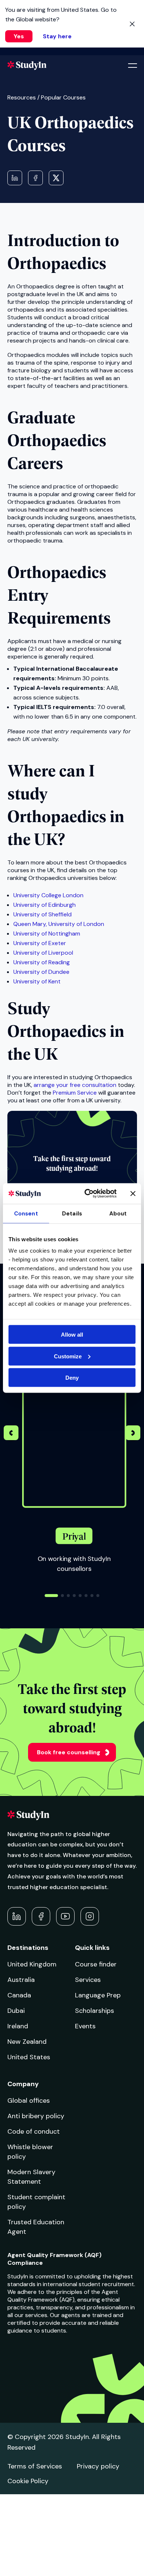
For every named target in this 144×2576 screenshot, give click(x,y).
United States (29, 2057)
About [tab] (118, 1213)
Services (88, 1980)
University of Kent (37, 981)
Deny (72, 1378)
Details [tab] (72, 1213)
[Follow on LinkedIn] (17, 1916)
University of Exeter (40, 943)
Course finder (96, 1964)
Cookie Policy (28, 2481)
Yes (19, 36)
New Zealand (27, 2042)
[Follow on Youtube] (65, 1916)
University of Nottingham (47, 933)
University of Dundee (41, 972)
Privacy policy (98, 2466)
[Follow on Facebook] (41, 1916)
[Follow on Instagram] (90, 1916)
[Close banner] (133, 1193)
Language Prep (98, 1995)
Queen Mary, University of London (59, 924)
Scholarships (95, 2011)
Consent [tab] (26, 1213)
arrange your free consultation (75, 1085)
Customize (68, 1356)
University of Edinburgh (44, 905)
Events (85, 2026)
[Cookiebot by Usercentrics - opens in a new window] (87, 1194)
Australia (21, 1980)
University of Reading (42, 962)
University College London (48, 895)
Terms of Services (35, 2466)
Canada (19, 1995)
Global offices (29, 2101)
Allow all (72, 1335)
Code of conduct (34, 2131)
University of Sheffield (42, 914)
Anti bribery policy (36, 2116)
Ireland (18, 2026)
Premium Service (75, 1093)
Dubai (16, 2011)
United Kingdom (32, 1964)
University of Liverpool (43, 953)
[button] (133, 1434)
